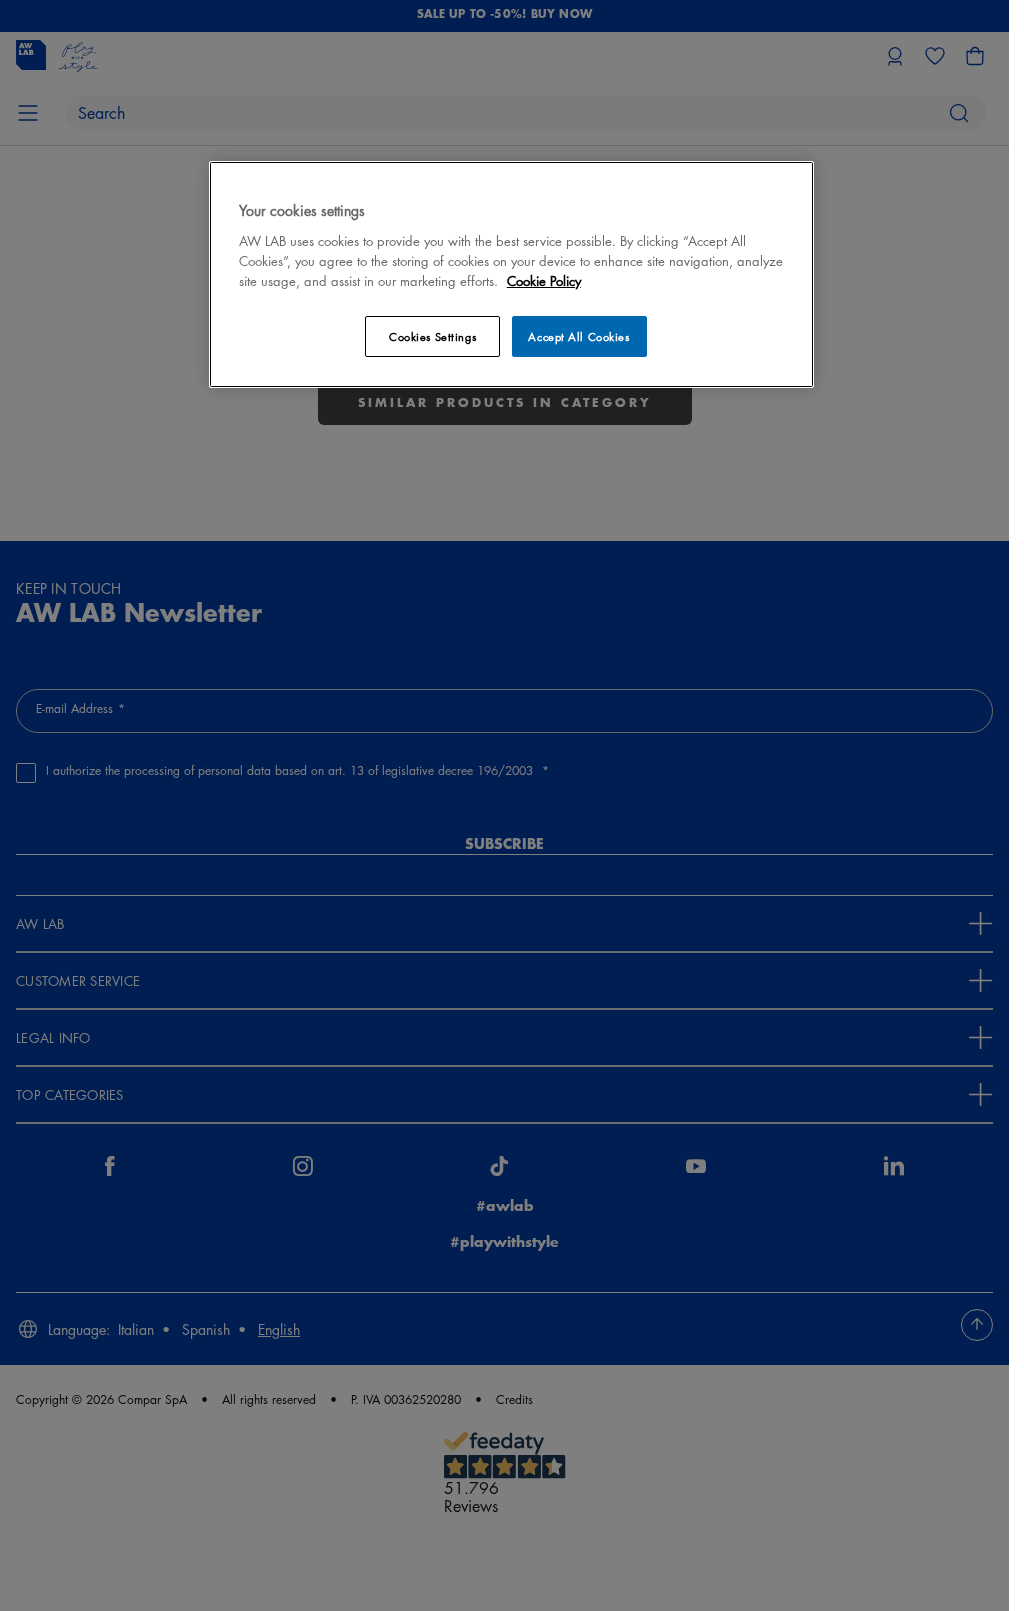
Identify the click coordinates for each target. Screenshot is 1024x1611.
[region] (511, 274)
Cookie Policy (544, 280)
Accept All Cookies (578, 336)
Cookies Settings (432, 336)
